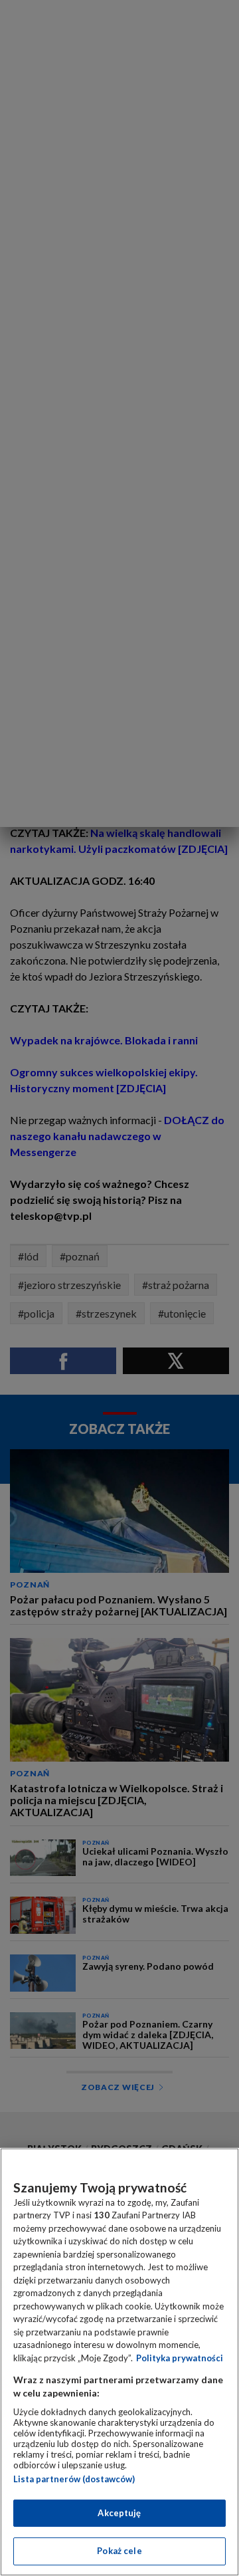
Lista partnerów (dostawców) (74, 2479)
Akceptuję (119, 2513)
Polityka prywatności (180, 2358)
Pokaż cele (119, 2551)
